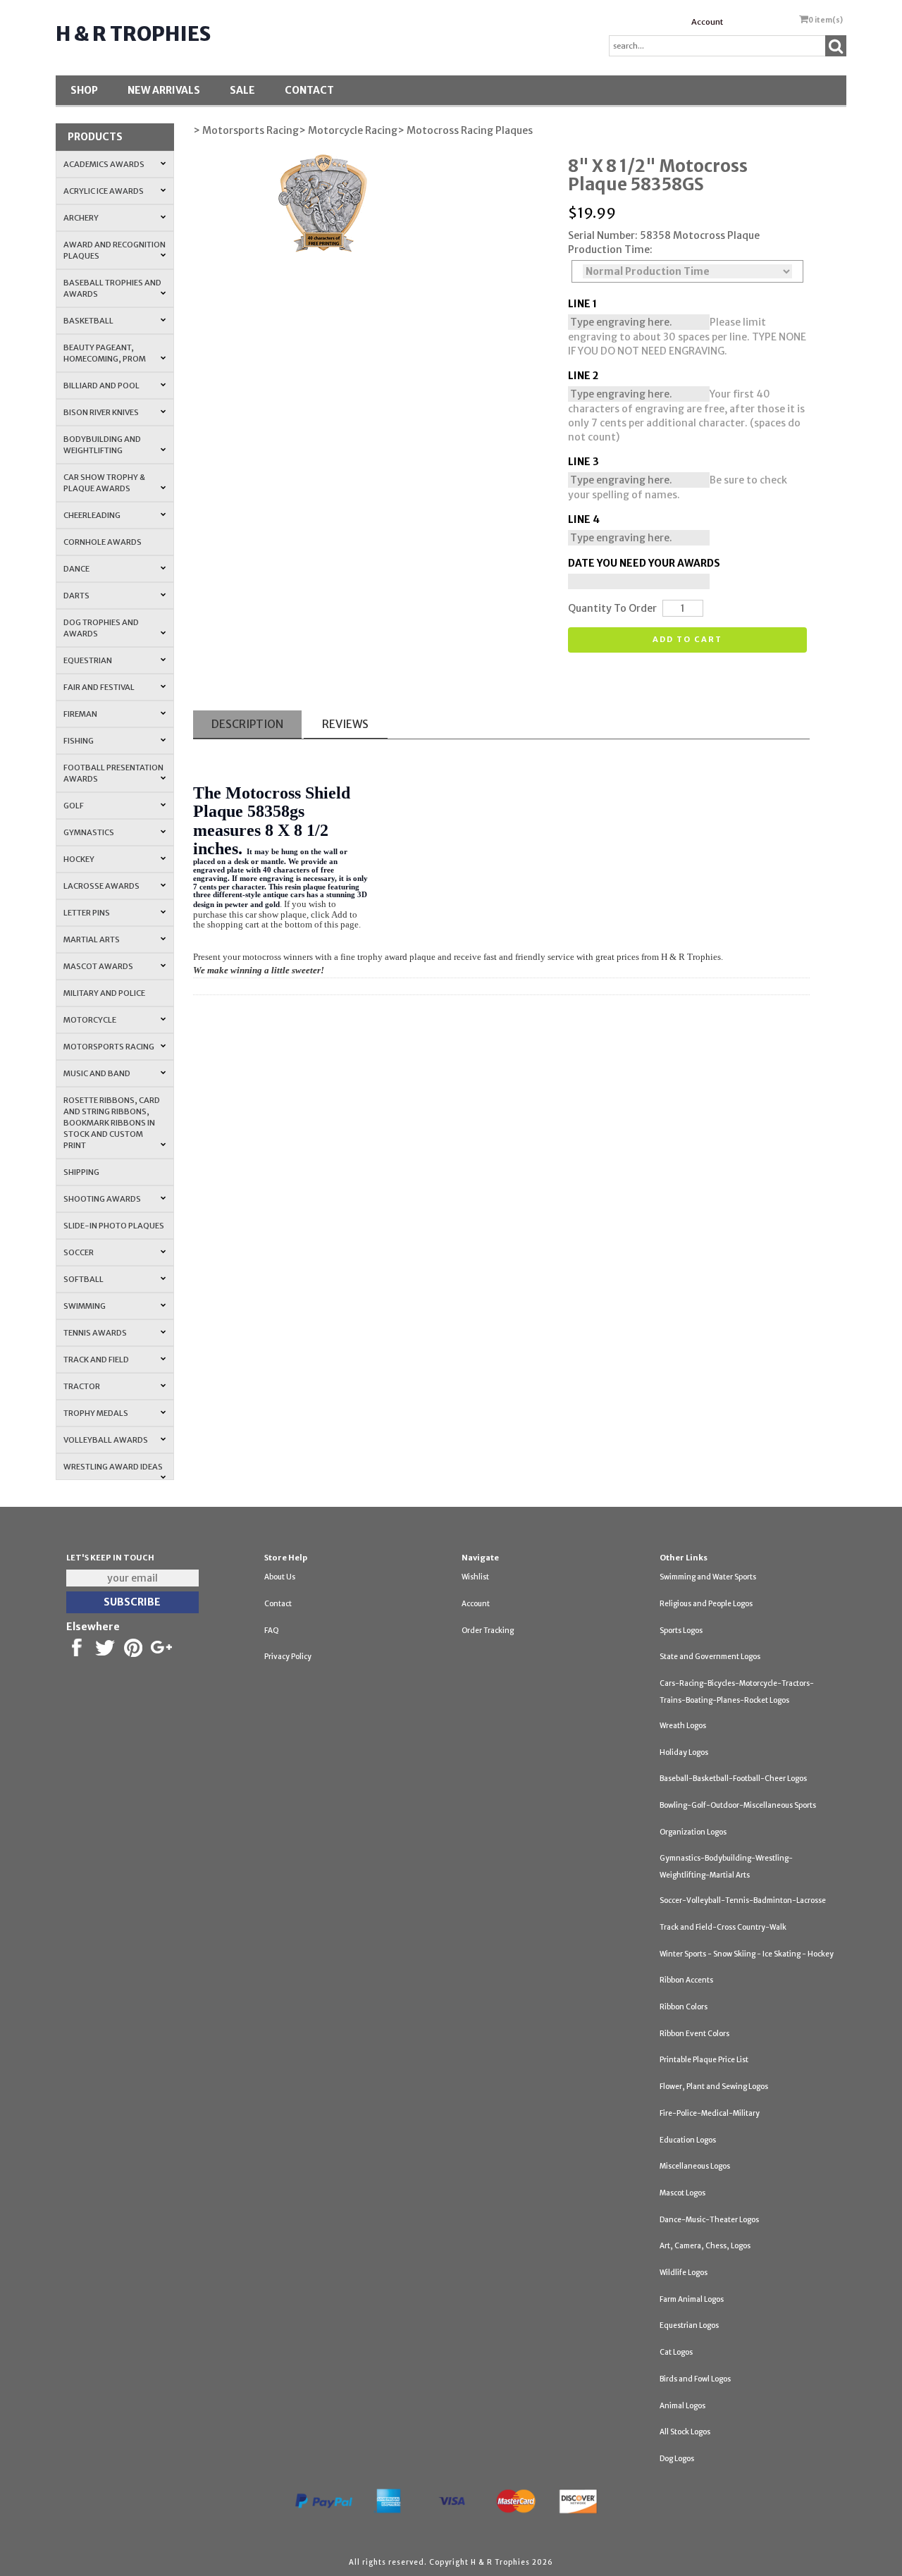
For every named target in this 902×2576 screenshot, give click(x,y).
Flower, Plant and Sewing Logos (714, 2087)
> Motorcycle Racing (348, 130)
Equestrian (88, 660)
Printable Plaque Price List (704, 2060)
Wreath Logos (683, 1726)
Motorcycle (90, 1020)
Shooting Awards (102, 1199)
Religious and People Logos (706, 1604)
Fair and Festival (99, 687)
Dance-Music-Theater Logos (709, 2220)
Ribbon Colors (684, 2007)
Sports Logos (681, 1631)
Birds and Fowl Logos (695, 2379)
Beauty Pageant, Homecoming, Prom (105, 353)
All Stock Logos (685, 2432)
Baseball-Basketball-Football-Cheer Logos (733, 1779)
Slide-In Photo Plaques (114, 1226)
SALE (242, 90)
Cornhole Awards (103, 542)
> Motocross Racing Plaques (465, 130)
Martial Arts (92, 939)
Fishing (79, 741)
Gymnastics (89, 832)
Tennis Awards (95, 1333)
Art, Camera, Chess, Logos (705, 2246)
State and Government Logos (710, 1657)
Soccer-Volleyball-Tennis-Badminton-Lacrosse (743, 1900)
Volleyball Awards (106, 1440)
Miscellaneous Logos (695, 2166)
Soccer (79, 1252)
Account (707, 22)
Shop (84, 90)
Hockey (79, 859)
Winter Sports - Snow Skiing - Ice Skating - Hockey (747, 1954)
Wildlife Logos (684, 2273)
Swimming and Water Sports (708, 1577)
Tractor (82, 1386)
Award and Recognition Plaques (115, 250)
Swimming (85, 1306)
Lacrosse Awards (101, 886)
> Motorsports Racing (246, 130)
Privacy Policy (288, 1657)
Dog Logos (677, 2459)
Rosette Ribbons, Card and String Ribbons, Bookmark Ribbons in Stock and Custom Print (112, 1123)
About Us (280, 1577)
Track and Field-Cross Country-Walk (723, 1927)
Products (95, 137)
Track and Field (96, 1360)
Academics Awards (104, 164)
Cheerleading (92, 515)
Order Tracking (488, 1631)
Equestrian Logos (689, 2325)
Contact (309, 90)
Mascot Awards (98, 966)
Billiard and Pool (101, 386)
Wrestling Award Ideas (113, 1467)
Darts (76, 596)
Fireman (80, 714)
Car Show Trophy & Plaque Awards (104, 483)
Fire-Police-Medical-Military (710, 2113)
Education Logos (688, 2140)
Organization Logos (693, 1832)
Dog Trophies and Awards (101, 628)
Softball (84, 1279)
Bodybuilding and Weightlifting (102, 445)
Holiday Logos (684, 1752)
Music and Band (97, 1073)
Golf (74, 806)
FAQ (272, 1631)
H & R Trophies (133, 34)
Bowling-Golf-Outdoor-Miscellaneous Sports (738, 1805)
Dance (76, 569)
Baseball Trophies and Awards (112, 288)
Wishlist (475, 1577)
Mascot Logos (682, 2193)
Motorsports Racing (109, 1047)
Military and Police (104, 993)
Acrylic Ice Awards (104, 191)
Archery (81, 218)
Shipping (81, 1172)
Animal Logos (682, 2406)
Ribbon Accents (686, 1980)
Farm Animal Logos (692, 2299)
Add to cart (687, 639)
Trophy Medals (96, 1413)
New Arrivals (164, 90)
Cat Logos (676, 2352)
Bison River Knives (101, 412)
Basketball (88, 321)
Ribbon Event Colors (694, 2034)
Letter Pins (87, 913)
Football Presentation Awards (113, 773)
